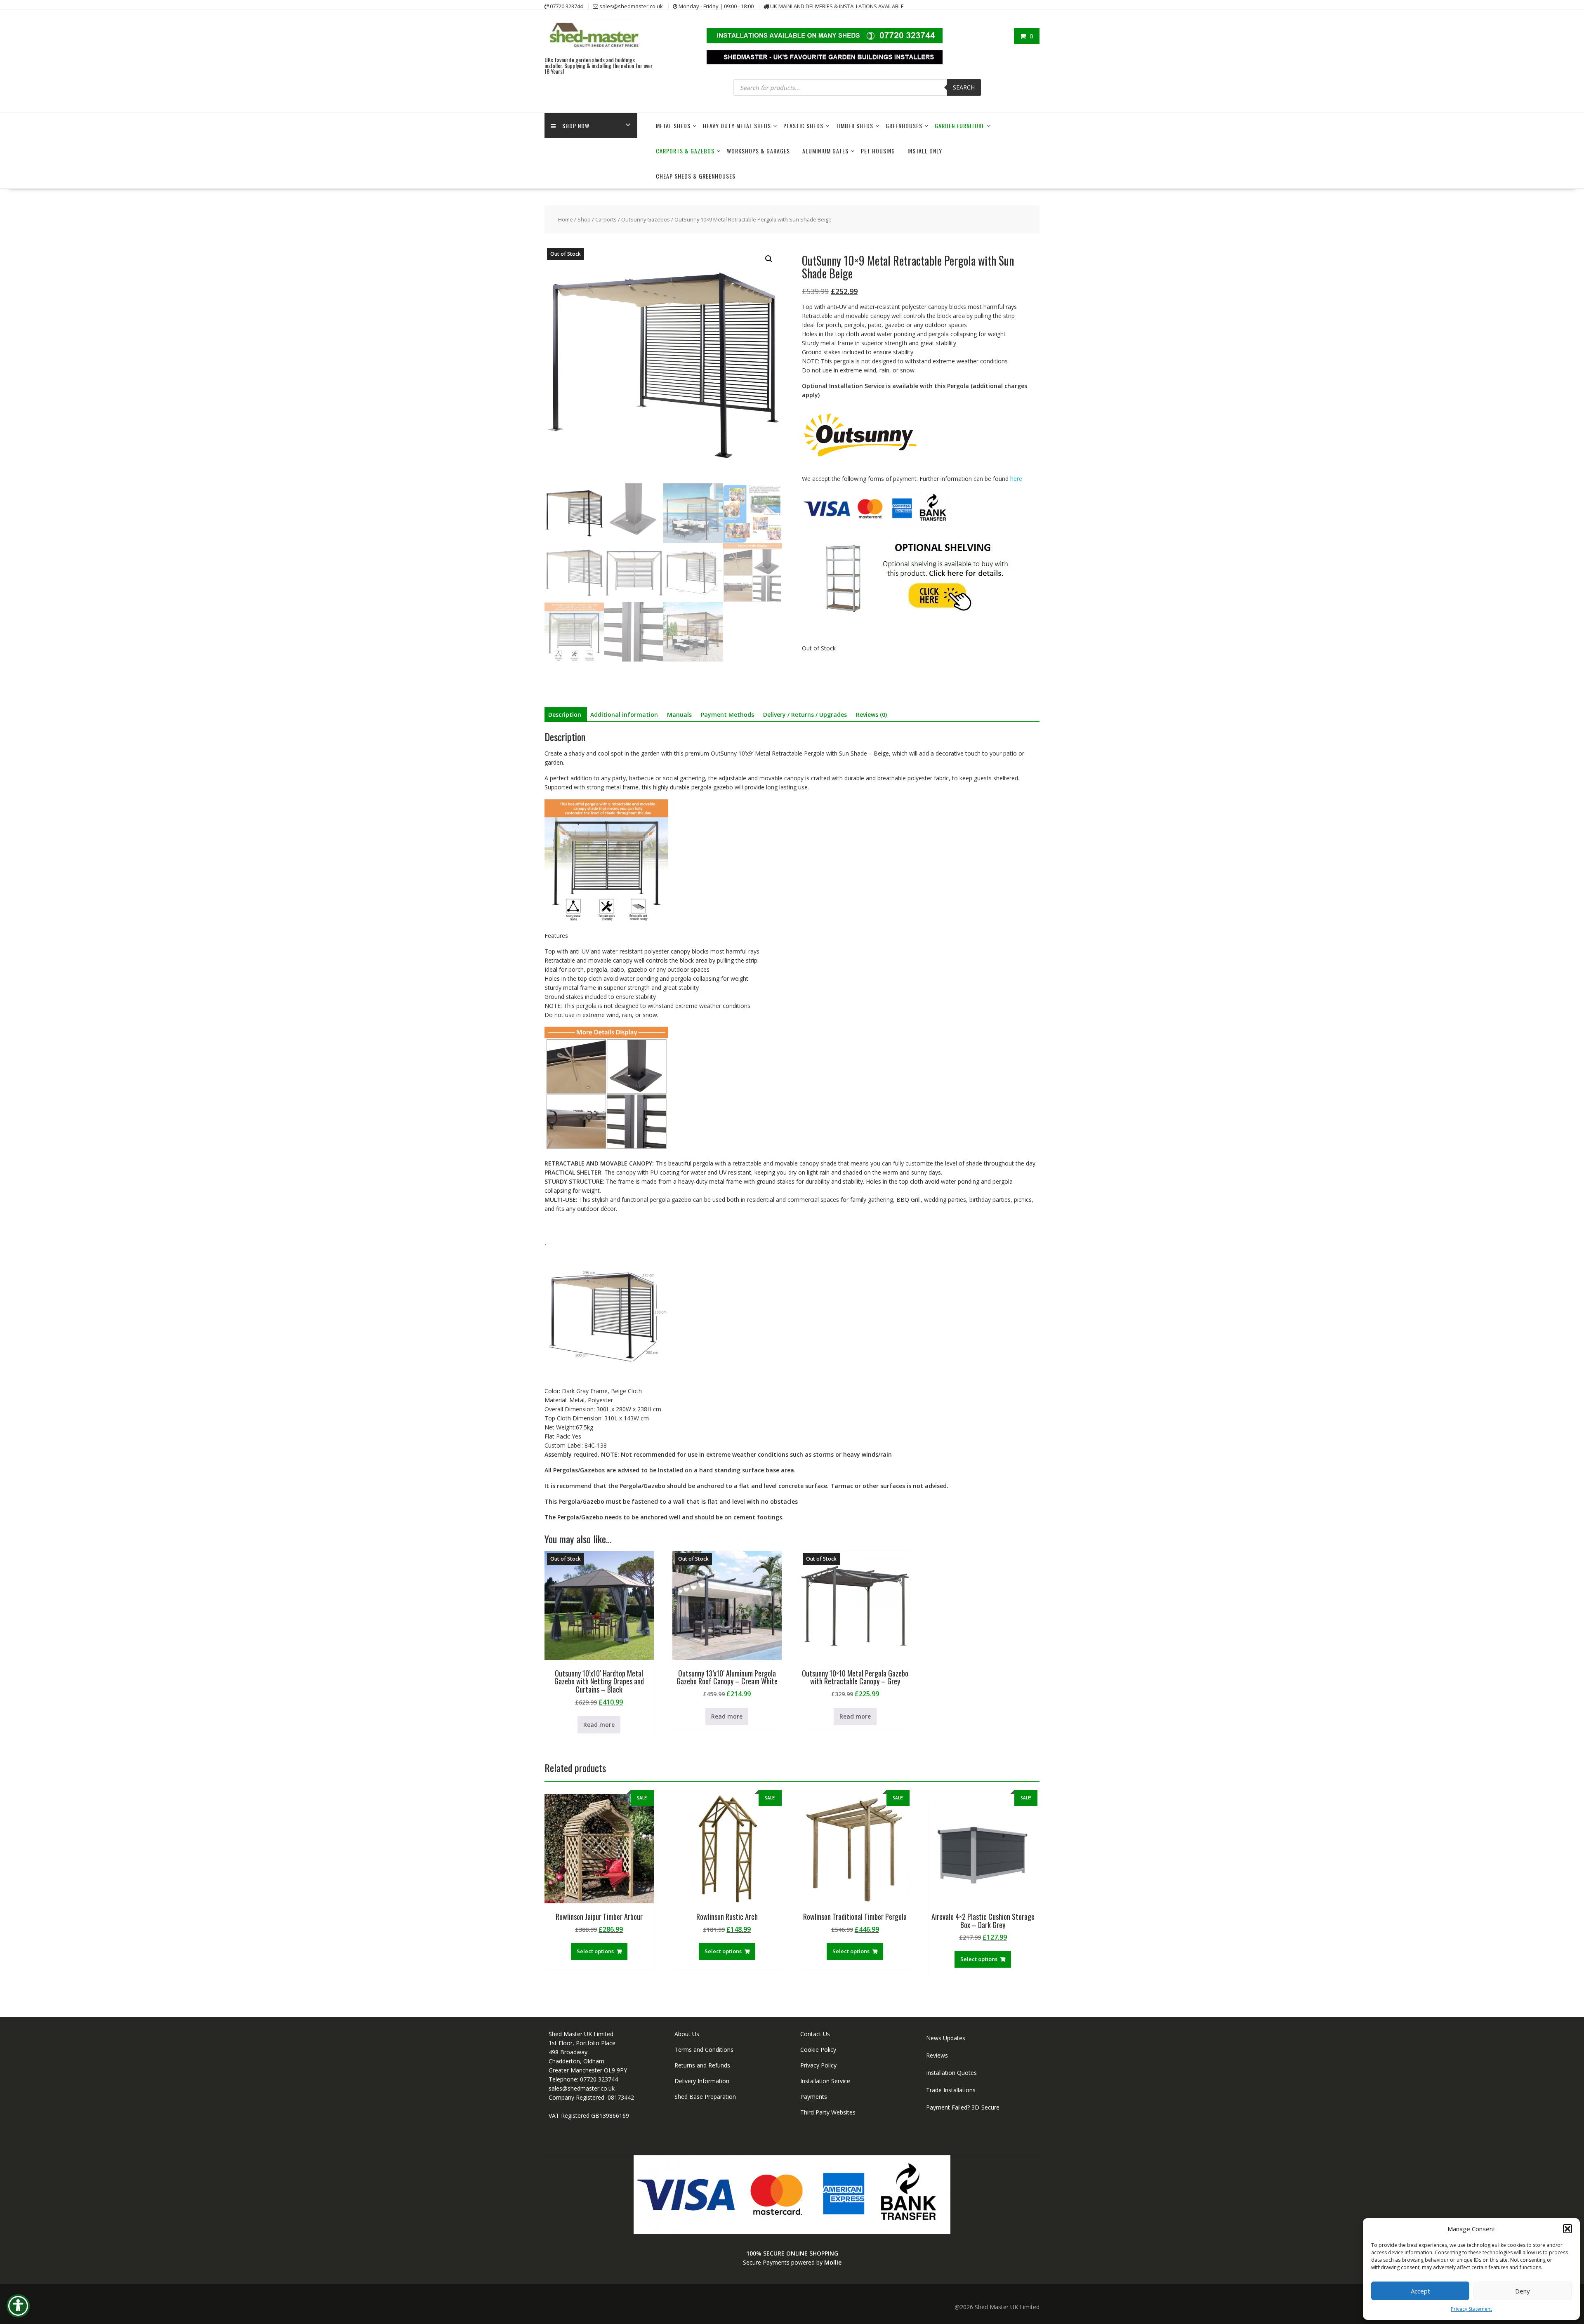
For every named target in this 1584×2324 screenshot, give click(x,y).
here (1016, 479)
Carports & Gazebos (685, 151)
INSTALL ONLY (925, 151)
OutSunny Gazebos (646, 219)
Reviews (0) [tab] (871, 715)
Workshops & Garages (758, 151)
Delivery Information (702, 2081)
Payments (814, 2097)
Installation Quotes (951, 2073)
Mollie (833, 2262)
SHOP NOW (576, 126)
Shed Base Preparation (705, 2097)
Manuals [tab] (679, 715)
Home (566, 219)
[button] (1567, 2229)
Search (964, 87)
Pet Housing (878, 151)
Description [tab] (565, 715)
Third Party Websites (828, 2112)
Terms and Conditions (704, 2050)
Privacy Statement (1471, 2309)
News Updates (946, 2038)
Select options (595, 1951)
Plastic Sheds (803, 126)
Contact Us (815, 2034)
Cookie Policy (818, 2050)
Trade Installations (951, 2090)
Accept (1420, 2291)
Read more (599, 1725)
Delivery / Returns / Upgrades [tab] (805, 715)
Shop (584, 219)
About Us (687, 2034)
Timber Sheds (854, 126)
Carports (606, 219)
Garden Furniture (960, 126)
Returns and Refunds (702, 2065)
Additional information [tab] (624, 715)
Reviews (937, 2055)
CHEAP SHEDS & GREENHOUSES (696, 176)
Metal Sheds (673, 126)
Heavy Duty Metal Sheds (737, 126)
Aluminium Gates (825, 151)
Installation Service (825, 2081)
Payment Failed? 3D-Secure (963, 2107)
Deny (1523, 2291)
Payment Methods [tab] (727, 715)
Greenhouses (904, 126)
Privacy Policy (818, 2065)
